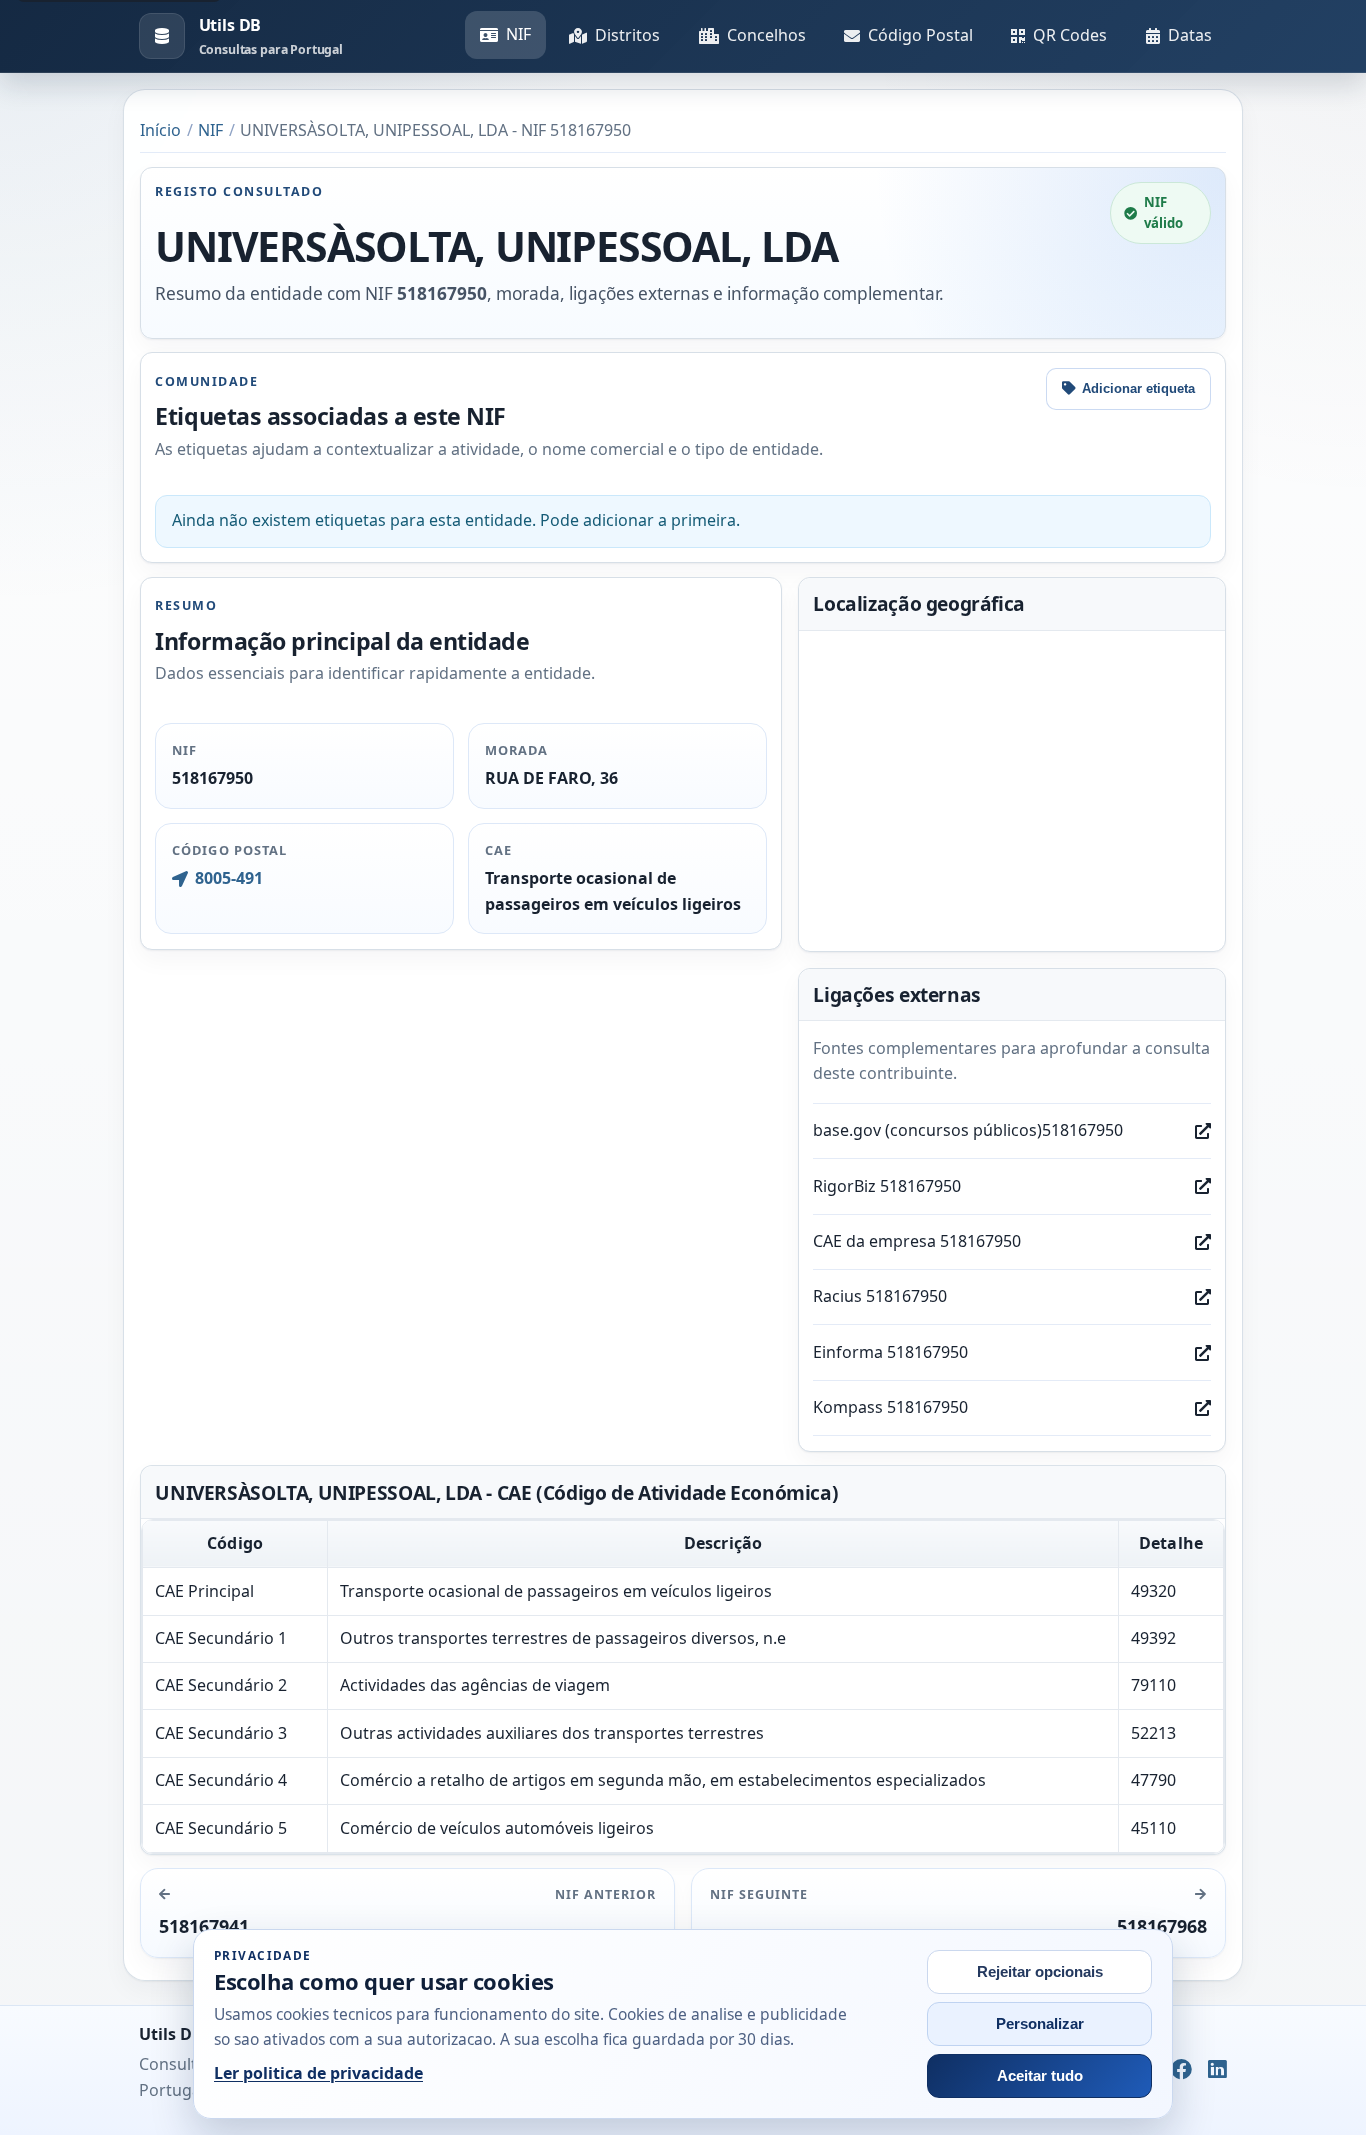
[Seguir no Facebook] (1181, 2071)
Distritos (627, 35)
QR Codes (1070, 35)
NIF (518, 34)
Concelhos (766, 35)
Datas (1190, 35)
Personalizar (1040, 2024)
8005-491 (228, 878)
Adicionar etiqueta (1138, 388)
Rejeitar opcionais (1040, 1972)
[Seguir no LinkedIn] (1217, 2071)
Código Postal (920, 35)
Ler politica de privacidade (318, 2073)
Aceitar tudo (1040, 2076)
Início (160, 130)
